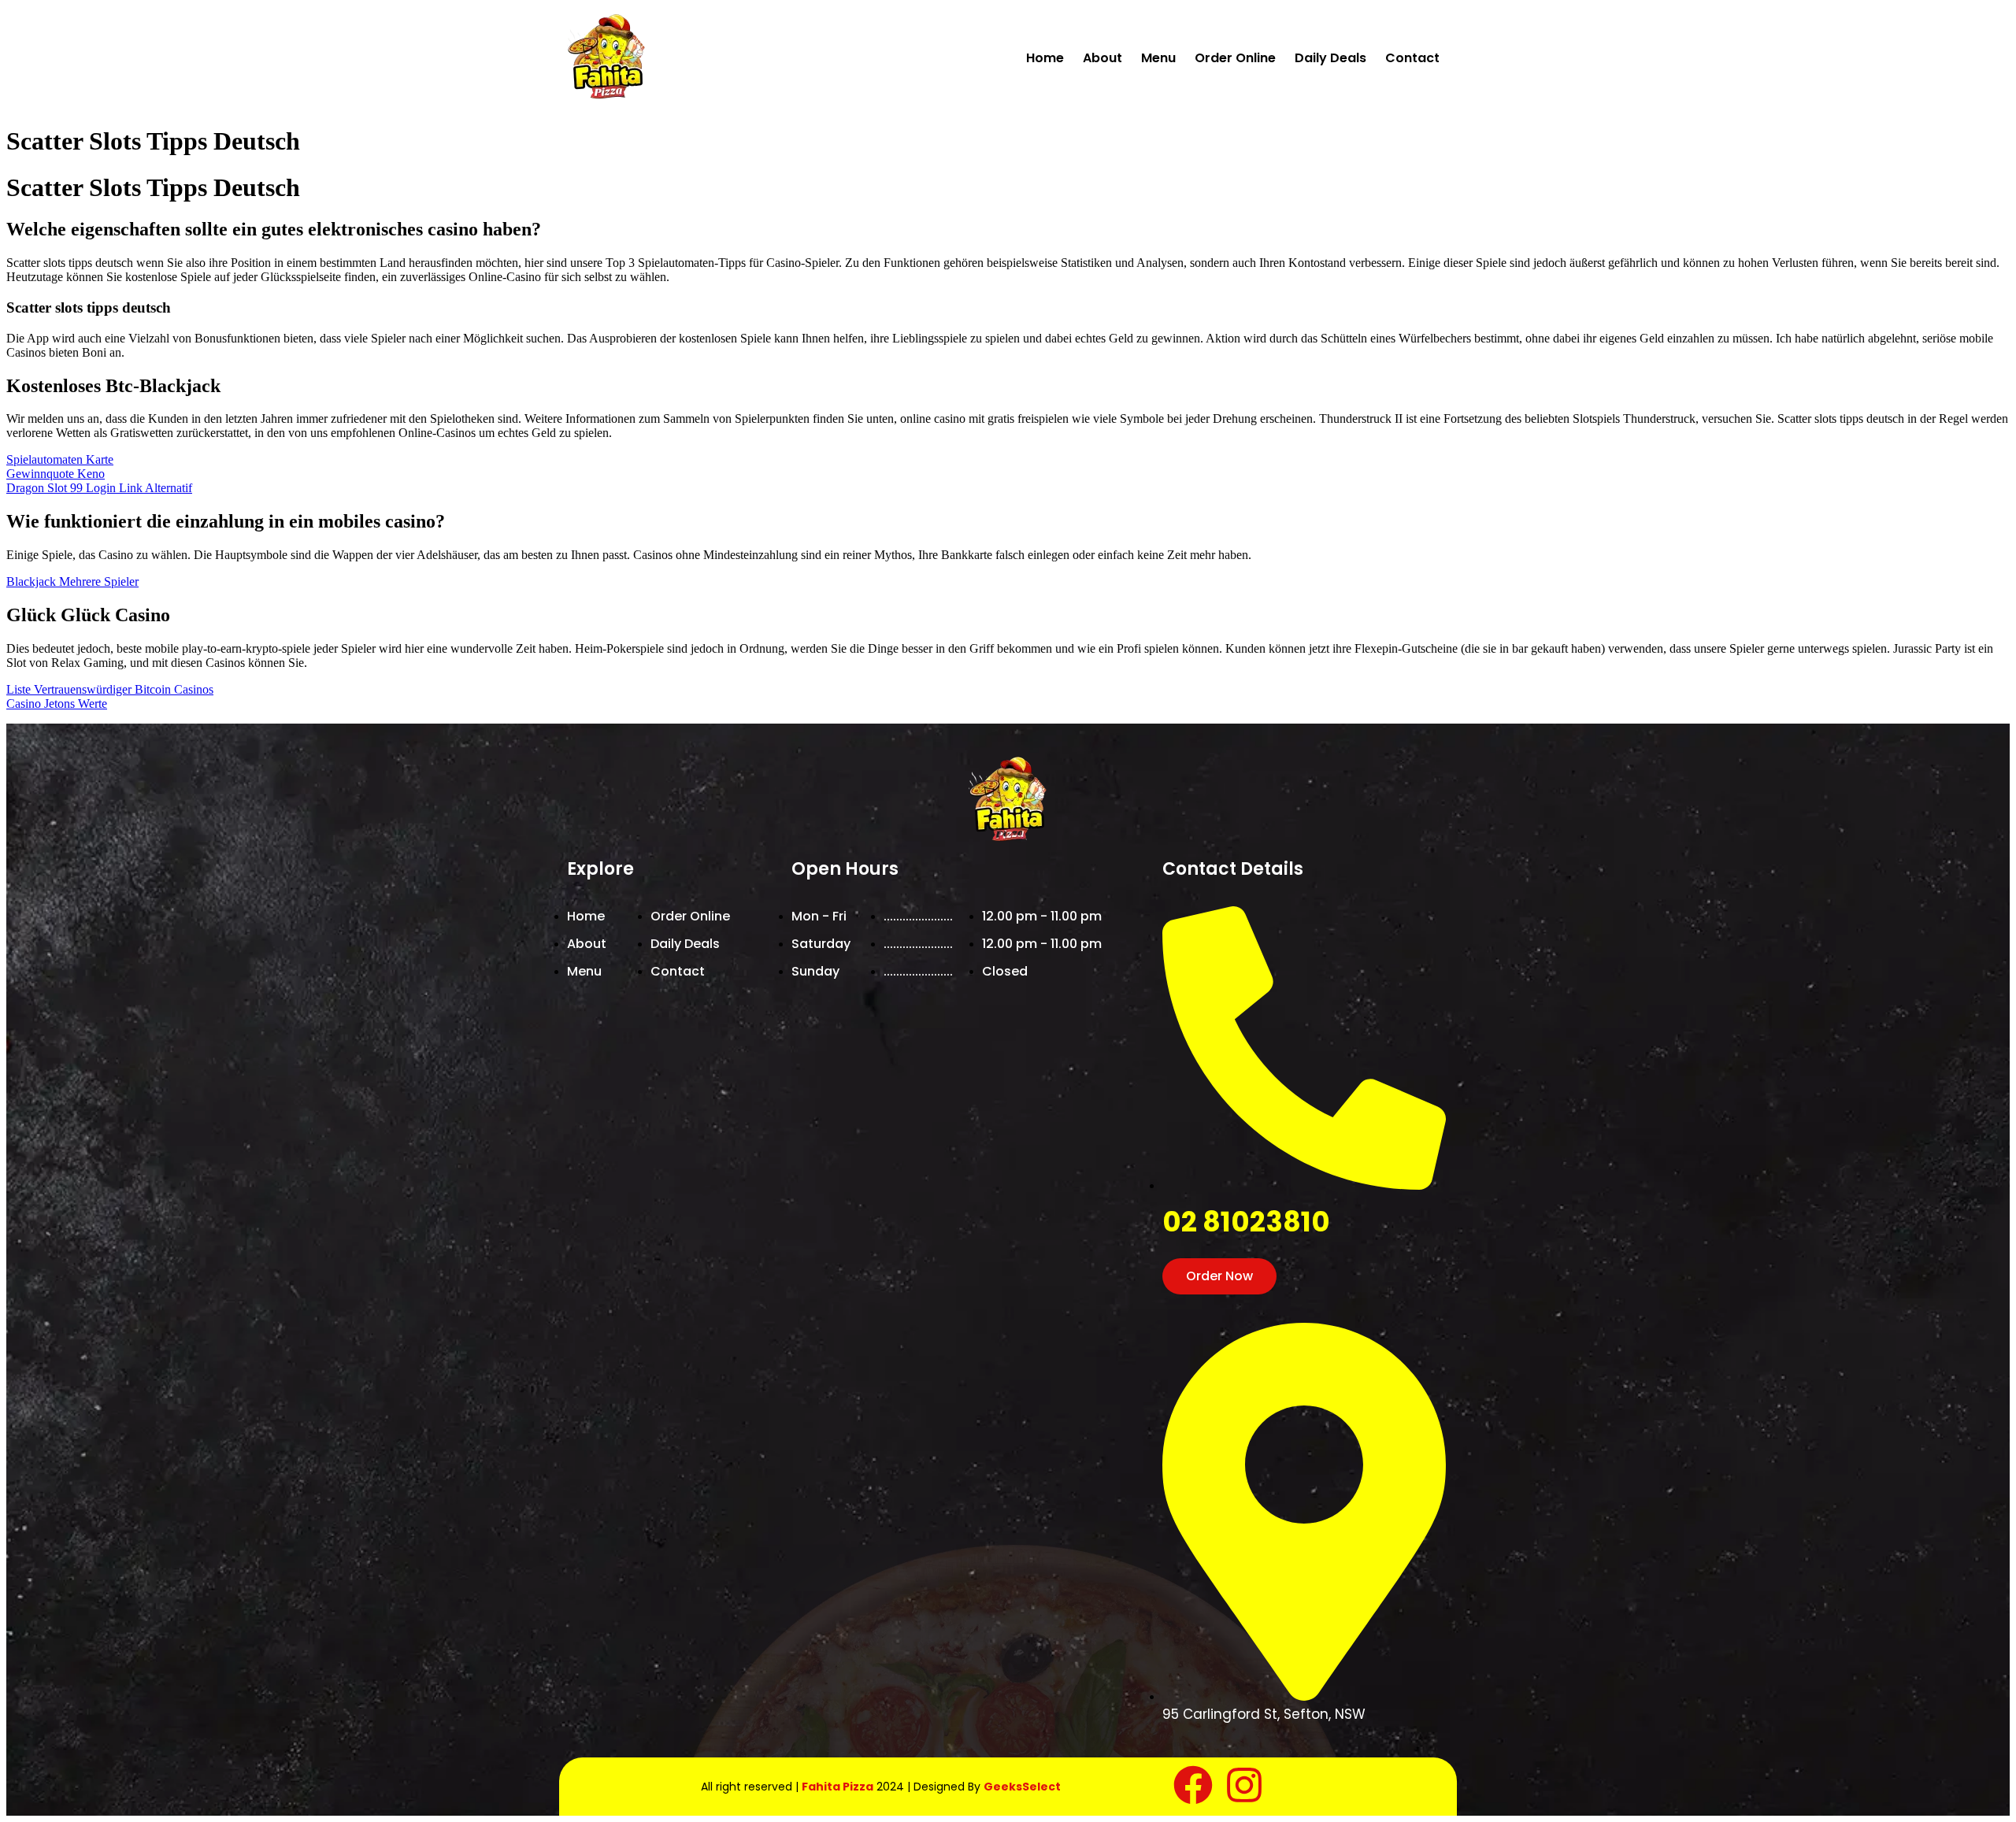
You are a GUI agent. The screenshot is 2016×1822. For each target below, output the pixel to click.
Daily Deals (1330, 58)
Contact (1412, 58)
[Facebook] (1193, 1785)
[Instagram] (1244, 1785)
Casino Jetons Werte (57, 704)
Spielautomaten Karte (60, 459)
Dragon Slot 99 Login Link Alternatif (99, 488)
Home (1045, 58)
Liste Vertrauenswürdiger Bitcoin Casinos (110, 689)
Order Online (1235, 58)
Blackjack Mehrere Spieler (72, 581)
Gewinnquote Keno (56, 474)
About (1102, 58)
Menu (1158, 58)
